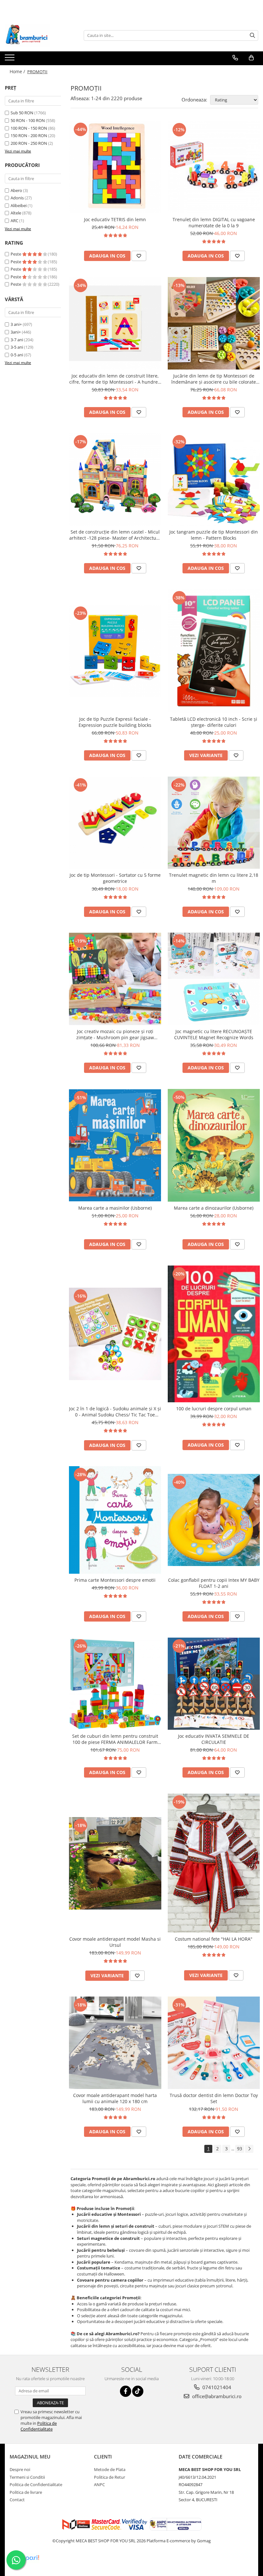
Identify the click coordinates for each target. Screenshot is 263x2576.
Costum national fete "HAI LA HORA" (214, 1939)
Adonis (17, 198)
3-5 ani (17, 347)
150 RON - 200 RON (29, 135)
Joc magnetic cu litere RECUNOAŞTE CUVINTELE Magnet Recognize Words (214, 1034)
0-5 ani (17, 355)
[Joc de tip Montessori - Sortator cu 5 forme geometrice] (115, 823)
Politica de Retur (110, 2477)
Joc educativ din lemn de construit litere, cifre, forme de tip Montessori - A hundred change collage (115, 379)
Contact (17, 2500)
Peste (16, 254)
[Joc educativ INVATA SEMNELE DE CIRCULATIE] (214, 1684)
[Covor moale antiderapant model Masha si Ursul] (115, 1863)
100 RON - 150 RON (29, 128)
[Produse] (10, 59)
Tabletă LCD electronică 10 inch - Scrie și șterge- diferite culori (214, 722)
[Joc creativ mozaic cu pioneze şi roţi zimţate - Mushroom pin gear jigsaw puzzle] (115, 979)
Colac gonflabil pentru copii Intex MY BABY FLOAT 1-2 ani (214, 1583)
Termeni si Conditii (27, 2477)
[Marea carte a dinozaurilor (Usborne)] (214, 1145)
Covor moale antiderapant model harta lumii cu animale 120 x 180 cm (115, 2098)
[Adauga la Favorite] (139, 256)
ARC (14, 221)
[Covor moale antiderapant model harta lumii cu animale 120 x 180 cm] (115, 2043)
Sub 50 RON (22, 113)
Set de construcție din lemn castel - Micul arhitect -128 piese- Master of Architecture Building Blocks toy (115, 535)
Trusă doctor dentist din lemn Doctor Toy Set (214, 2098)
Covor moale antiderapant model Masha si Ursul (115, 1942)
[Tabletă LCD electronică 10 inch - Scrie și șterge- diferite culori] (214, 651)
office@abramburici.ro (216, 2396)
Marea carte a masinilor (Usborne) (115, 1208)
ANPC (99, 2485)
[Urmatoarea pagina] (249, 2149)
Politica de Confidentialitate (39, 2426)
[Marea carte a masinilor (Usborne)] (115, 1145)
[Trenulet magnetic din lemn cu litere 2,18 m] (214, 823)
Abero (16, 190)
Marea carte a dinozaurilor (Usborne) (214, 1208)
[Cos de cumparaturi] (251, 58)
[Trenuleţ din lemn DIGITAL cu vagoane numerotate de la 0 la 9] (214, 167)
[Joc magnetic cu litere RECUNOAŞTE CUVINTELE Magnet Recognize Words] (214, 979)
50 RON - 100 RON (28, 120)
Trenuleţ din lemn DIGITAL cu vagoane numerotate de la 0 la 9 (214, 222)
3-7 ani (17, 340)
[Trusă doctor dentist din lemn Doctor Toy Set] (214, 2043)
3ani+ (16, 332)
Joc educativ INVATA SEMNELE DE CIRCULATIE (214, 1739)
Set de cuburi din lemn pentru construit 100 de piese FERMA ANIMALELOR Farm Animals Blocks (115, 1739)
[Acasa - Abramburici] (37, 35)
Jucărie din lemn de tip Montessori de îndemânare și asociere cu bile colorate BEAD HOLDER (214, 379)
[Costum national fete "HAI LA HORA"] (214, 1863)
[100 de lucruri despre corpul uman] (214, 1334)
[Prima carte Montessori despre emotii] (115, 1520)
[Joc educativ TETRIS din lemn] (115, 167)
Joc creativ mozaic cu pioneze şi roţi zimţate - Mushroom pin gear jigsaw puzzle (115, 1034)
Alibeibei (19, 205)
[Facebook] (126, 2391)
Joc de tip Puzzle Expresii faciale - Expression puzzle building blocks (115, 722)
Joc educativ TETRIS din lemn (115, 219)
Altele (16, 213)
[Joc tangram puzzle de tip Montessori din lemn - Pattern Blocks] (214, 480)
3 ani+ (16, 324)
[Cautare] (252, 35)
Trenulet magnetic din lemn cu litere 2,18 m (214, 878)
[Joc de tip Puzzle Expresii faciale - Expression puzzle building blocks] (115, 651)
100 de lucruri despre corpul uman (214, 1409)
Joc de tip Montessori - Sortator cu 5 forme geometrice (115, 878)
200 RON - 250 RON (29, 143)
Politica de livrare (26, 2492)
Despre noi (20, 2469)
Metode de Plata (110, 2469)
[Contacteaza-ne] (235, 58)
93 (240, 2149)
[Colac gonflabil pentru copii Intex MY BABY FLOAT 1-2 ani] (214, 1520)
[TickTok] (138, 2391)
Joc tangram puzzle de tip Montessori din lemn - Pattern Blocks (214, 535)
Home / (18, 71)
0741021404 (216, 2387)
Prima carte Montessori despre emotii (115, 1580)
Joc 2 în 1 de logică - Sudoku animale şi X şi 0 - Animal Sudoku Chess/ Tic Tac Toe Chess (115, 1412)
